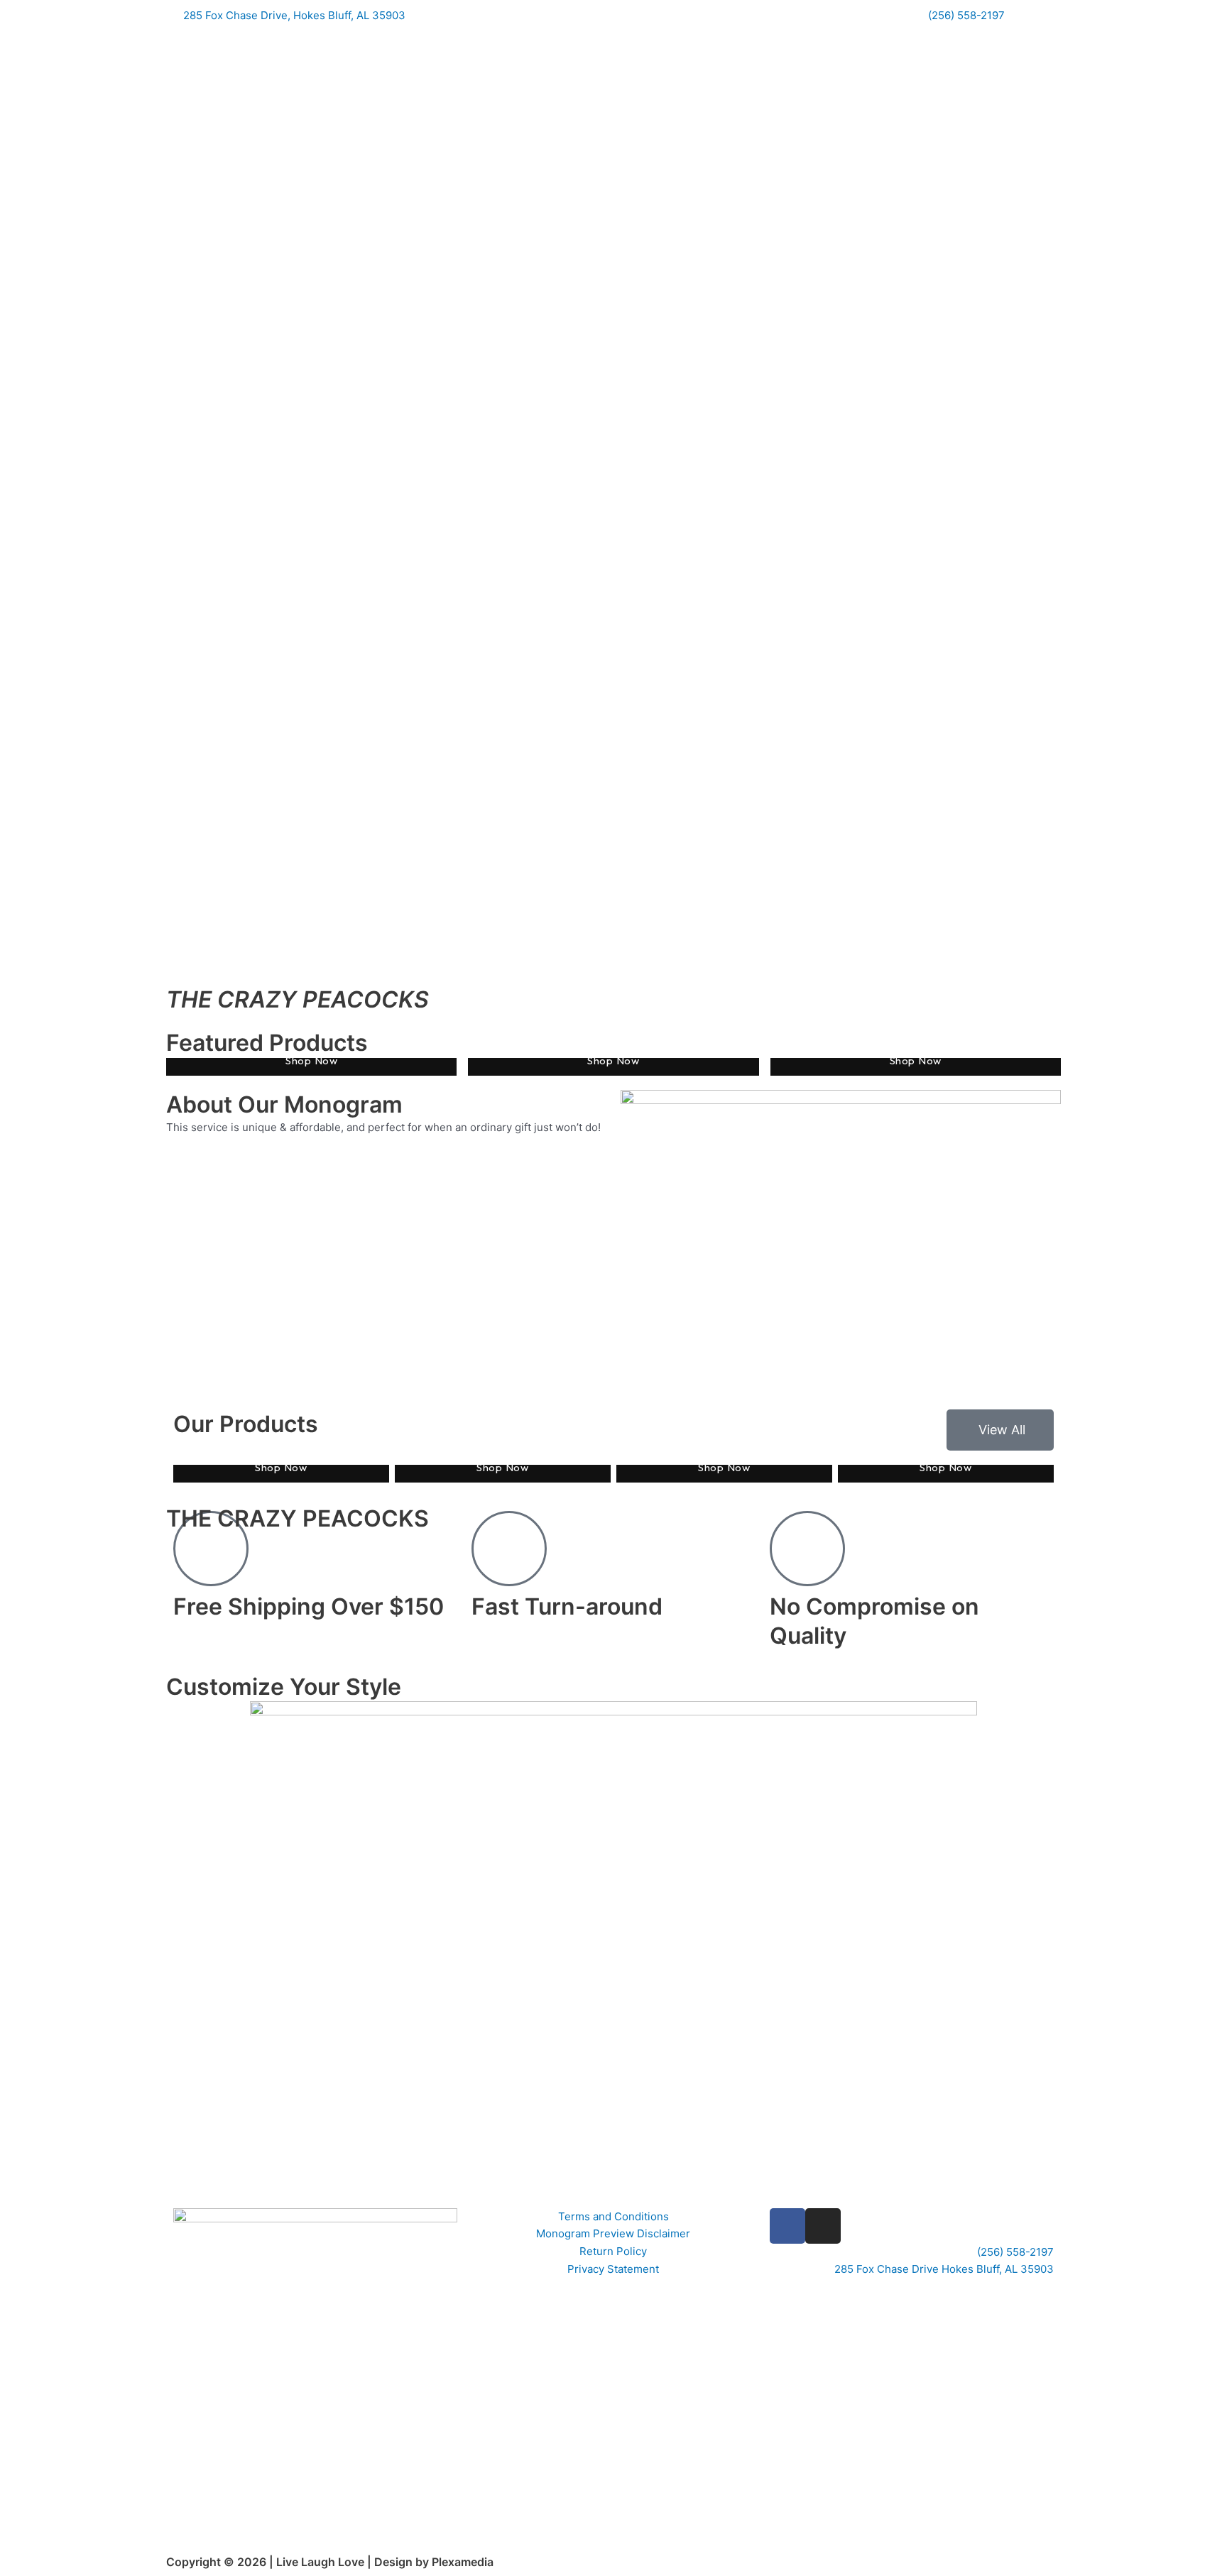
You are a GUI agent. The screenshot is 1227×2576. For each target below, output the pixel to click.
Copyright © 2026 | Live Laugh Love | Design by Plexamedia (330, 2562)
